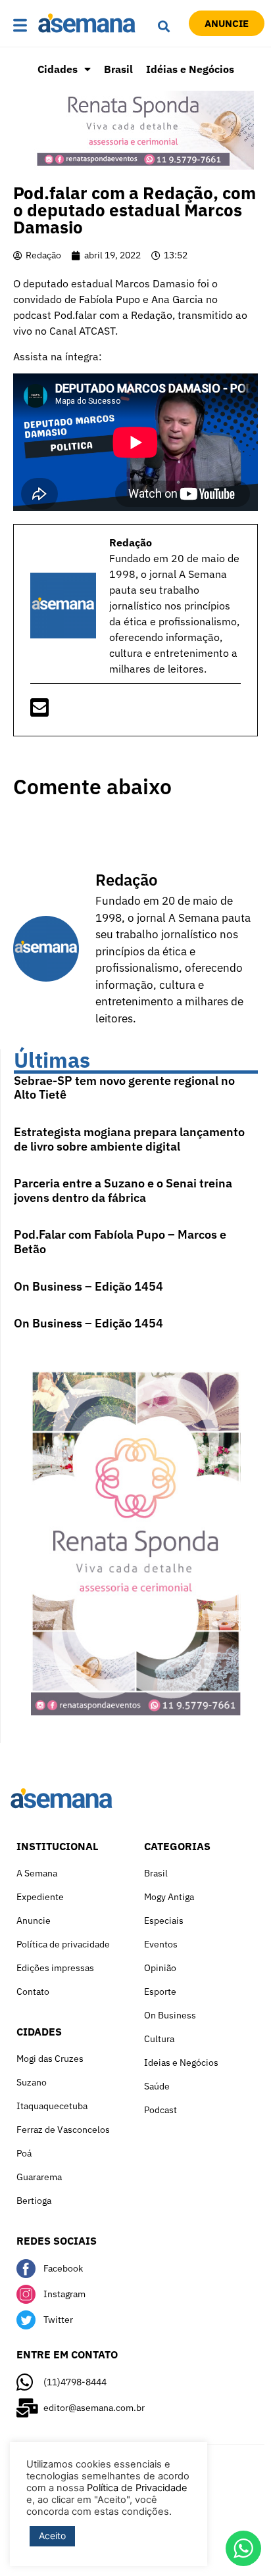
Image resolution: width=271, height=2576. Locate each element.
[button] (22, 26)
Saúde (157, 2086)
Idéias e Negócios (190, 69)
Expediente (40, 1897)
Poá (24, 2153)
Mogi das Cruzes (50, 2059)
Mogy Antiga (169, 1897)
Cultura (159, 2039)
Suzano (32, 2082)
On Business (170, 2015)
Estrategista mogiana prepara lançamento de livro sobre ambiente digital (129, 1139)
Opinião (160, 1968)
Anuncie (34, 1920)
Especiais (164, 1920)
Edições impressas (55, 1968)
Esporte (160, 1992)
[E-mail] (39, 711)
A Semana (37, 1873)
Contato (33, 1992)
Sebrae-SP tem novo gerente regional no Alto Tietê (124, 1088)
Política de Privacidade (137, 2488)
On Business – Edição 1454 (88, 1286)
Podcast (160, 2110)
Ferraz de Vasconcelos (63, 2130)
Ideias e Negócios (181, 2063)
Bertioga (34, 2201)
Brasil (118, 69)
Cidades (58, 69)
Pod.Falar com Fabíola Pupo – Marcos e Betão (120, 1242)
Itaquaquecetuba (52, 2106)
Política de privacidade (63, 1944)
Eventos (161, 1944)
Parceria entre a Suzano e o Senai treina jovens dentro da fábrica (123, 1190)
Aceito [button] (52, 2536)
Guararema (39, 2177)
